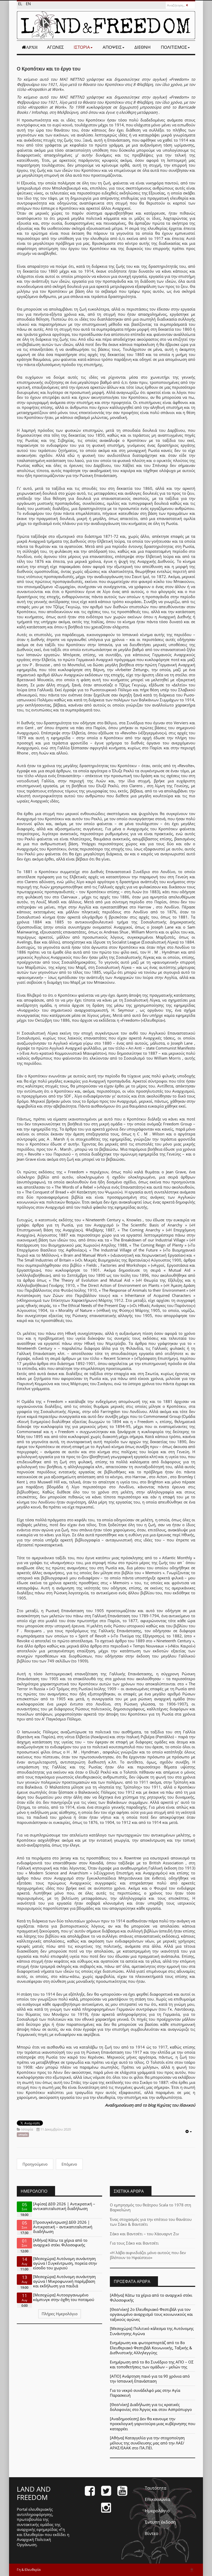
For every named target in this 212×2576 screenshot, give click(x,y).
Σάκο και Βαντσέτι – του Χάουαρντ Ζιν (144, 2234)
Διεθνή (143, 47)
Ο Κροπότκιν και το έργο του (49, 69)
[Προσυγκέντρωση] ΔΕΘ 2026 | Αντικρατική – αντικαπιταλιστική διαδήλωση (63, 2227)
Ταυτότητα (156, 2488)
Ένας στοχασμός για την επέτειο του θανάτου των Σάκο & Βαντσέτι (151, 2222)
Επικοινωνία (157, 2499)
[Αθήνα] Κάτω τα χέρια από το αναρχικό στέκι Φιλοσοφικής (60, 2242)
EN (28, 4)
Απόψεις (112, 47)
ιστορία (23, 2135)
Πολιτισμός (174, 47)
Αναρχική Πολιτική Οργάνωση (34, 2542)
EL (21, 4)
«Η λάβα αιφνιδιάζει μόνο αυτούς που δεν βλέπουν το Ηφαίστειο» (148, 2255)
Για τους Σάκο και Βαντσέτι (134, 2243)
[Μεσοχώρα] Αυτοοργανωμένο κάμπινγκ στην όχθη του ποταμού (64, 2297)
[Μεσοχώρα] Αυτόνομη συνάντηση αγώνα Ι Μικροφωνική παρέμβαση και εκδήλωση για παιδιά (64, 2281)
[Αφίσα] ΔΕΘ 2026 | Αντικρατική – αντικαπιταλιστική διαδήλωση (64, 2206)
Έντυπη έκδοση (160, 2522)
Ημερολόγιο (157, 2511)
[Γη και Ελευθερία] (106, 25)
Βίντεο (152, 2533)
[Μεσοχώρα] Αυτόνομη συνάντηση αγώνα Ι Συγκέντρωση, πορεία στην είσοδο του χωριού (65, 2263)
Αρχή (32, 47)
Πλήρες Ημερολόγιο (60, 2314)
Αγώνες (55, 47)
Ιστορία (82, 47)
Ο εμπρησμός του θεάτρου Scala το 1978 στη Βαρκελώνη (150, 2207)
